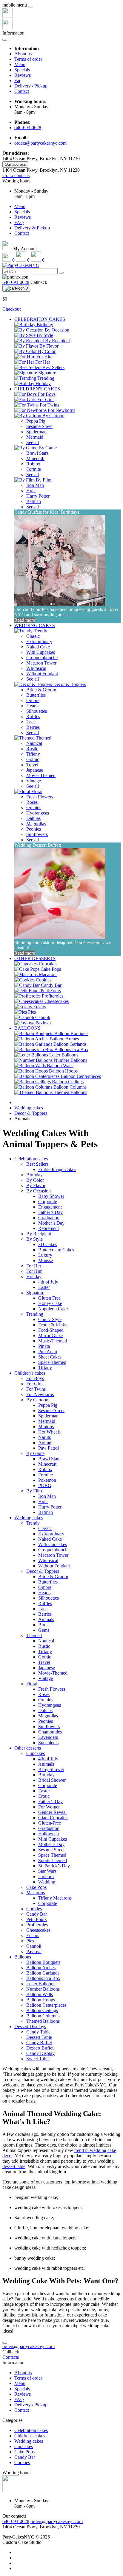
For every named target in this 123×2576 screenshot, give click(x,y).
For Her (34, 1266)
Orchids (34, 808)
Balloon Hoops (41, 2000)
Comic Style (50, 1319)
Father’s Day (50, 1212)
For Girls (35, 1384)
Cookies (34, 1909)
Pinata (44, 1346)
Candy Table (38, 2032)
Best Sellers (37, 1164)
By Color (35, 1180)
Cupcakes (36, 1753)
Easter (44, 1287)
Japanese (35, 770)
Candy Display (40, 2053)
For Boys (35, 1378)
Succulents (48, 1743)
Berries (33, 727)
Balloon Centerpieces (46, 2005)
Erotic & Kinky (53, 1325)
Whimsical (36, 668)
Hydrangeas (38, 813)
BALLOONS (27, 1028)
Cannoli (34, 1946)
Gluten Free (49, 1298)
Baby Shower (51, 1196)
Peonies (34, 829)
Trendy (33, 1523)
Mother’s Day (51, 1223)
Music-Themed (53, 1341)
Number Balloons (43, 1989)
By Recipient (39, 1234)
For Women (49, 1807)
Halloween (49, 1834)
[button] (16, 181)
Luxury (45, 1255)
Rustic (32, 749)
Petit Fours (36, 1919)
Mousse (46, 1260)
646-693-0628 (28, 128)
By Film (34, 1491)
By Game (35, 1453)
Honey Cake (50, 1303)
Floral (32, 1684)
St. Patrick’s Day (54, 1866)
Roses (32, 802)
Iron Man (35, 485)
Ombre (33, 700)
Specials (22, 70)
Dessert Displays (30, 2026)
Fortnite (34, 469)
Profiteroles (37, 1925)
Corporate (48, 1202)
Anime (45, 1443)
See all (33, 442)
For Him (34, 1271)
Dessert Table (39, 2037)
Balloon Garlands (43, 1973)
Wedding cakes (29, 1108)
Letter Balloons (41, 1984)
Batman (34, 501)
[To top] (5, 2343)
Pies (30, 1941)
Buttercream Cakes (56, 1250)
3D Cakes (48, 1244)
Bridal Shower (52, 1780)
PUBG (45, 1485)
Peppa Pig (36, 421)
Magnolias (36, 824)
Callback (39, 282)
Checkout (11, 309)
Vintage (34, 781)
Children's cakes (30, 1373)
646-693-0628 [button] (16, 2521)
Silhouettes (37, 711)
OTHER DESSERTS (35, 958)
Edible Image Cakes (57, 1169)
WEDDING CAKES (35, 625)
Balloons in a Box (43, 1978)
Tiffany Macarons (55, 1898)
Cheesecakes (38, 1930)
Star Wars (47, 1871)
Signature (35, 1293)
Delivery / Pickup (31, 86)
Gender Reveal (52, 1812)
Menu (20, 64)
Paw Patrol (49, 1448)
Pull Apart (48, 1352)
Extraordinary (39, 641)
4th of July (48, 1282)
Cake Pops (36, 1887)
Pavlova (34, 1951)
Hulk (31, 491)
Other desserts (28, 1748)
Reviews (23, 75)
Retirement (49, 1228)
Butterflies (36, 695)
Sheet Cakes (50, 1357)
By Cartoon (37, 1400)
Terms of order (28, 59)
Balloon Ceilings (42, 2010)
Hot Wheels (49, 1432)
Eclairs (33, 1935)
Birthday (34, 1175)
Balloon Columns (43, 2016)
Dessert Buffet (40, 2048)
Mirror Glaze (50, 1335)
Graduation (49, 1218)
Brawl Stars (37, 453)
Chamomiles (50, 1732)
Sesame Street (39, 426)
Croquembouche (42, 658)
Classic (33, 636)
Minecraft (35, 458)
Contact (22, 91)
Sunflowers (37, 834)
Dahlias (33, 818)
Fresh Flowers (40, 797)
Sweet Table (38, 2059)
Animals (46, 1619)
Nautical (34, 743)
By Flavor (36, 1185)
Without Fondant (42, 674)
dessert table (14, 2166)
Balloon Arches (41, 1968)
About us (23, 54)
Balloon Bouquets (43, 1962)
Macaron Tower (41, 663)
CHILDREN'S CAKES (37, 389)
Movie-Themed (41, 775)
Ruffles (33, 716)
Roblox (33, 464)
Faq (18, 80)
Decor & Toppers (31, 1113)
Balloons (23, 1957)
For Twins (36, 1389)
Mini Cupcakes (53, 1839)
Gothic (33, 759)
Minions (46, 1427)
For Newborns (40, 1394)
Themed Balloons (43, 2021)
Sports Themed (53, 1860)
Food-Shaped (51, 1330)
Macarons (36, 1893)
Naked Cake (38, 647)
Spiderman (36, 432)
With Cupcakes (41, 652)
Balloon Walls (40, 1994)
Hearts (32, 706)
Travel (32, 765)
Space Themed (52, 1362)
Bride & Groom (41, 690)
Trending (35, 1314)
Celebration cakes (31, 1159)
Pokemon (47, 1480)
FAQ (19, 222)
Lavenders (48, 1737)
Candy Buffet (39, 2043)
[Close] (30, 7)
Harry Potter (38, 496)
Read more (25, 620)
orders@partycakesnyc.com (40, 143)
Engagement (50, 1207)
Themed (34, 1635)
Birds (43, 1625)
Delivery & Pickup (32, 228)
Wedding (47, 1882)
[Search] (61, 273)
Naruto (45, 1437)
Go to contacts (16, 175)
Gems (44, 1630)
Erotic (44, 1796)
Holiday (34, 1277)
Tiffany (33, 754)
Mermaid (35, 437)
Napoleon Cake (53, 1309)
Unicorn (46, 1876)
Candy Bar (37, 1914)
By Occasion (39, 1191)
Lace (31, 722)
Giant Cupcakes (53, 1818)
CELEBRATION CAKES (40, 319)
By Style (34, 1239)
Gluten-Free (50, 1823)
